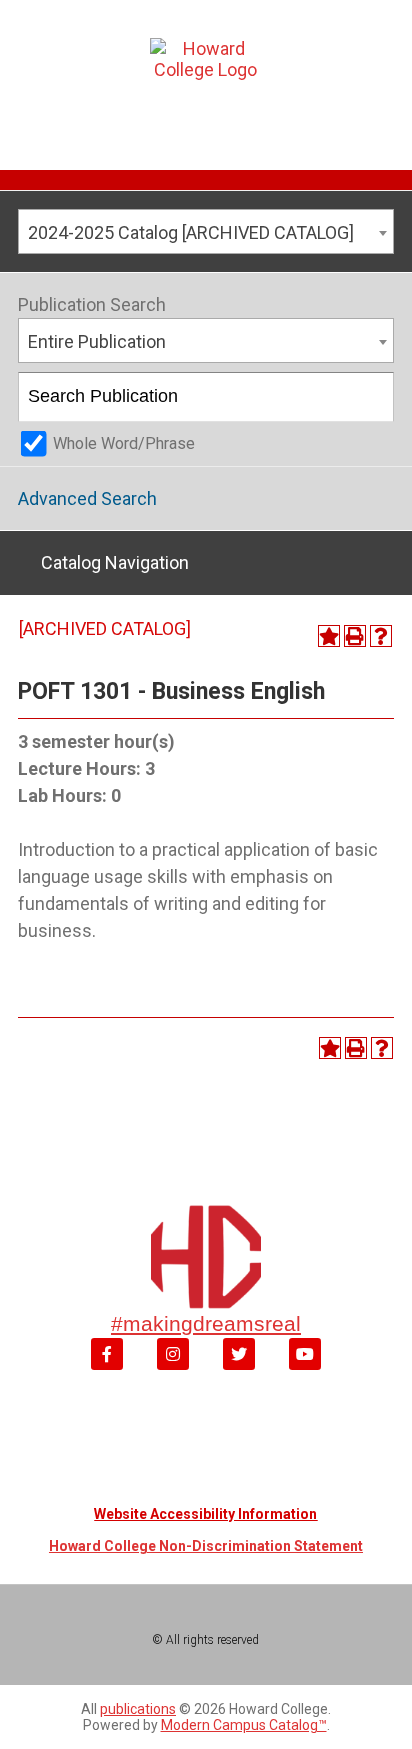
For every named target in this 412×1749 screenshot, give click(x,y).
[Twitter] (239, 1354)
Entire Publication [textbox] (97, 341)
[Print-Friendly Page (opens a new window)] (355, 636)
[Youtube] (305, 1354)
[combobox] (206, 231)
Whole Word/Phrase (124, 443)
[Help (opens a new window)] (381, 636)
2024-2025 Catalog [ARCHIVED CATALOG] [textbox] (191, 232)
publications (138, 1709)
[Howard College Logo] (205, 79)
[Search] (370, 397)
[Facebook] (107, 1354)
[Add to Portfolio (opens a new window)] (329, 636)
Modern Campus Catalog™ (244, 1725)
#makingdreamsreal (206, 1323)
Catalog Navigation (115, 562)
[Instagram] (173, 1354)
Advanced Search (87, 498)
